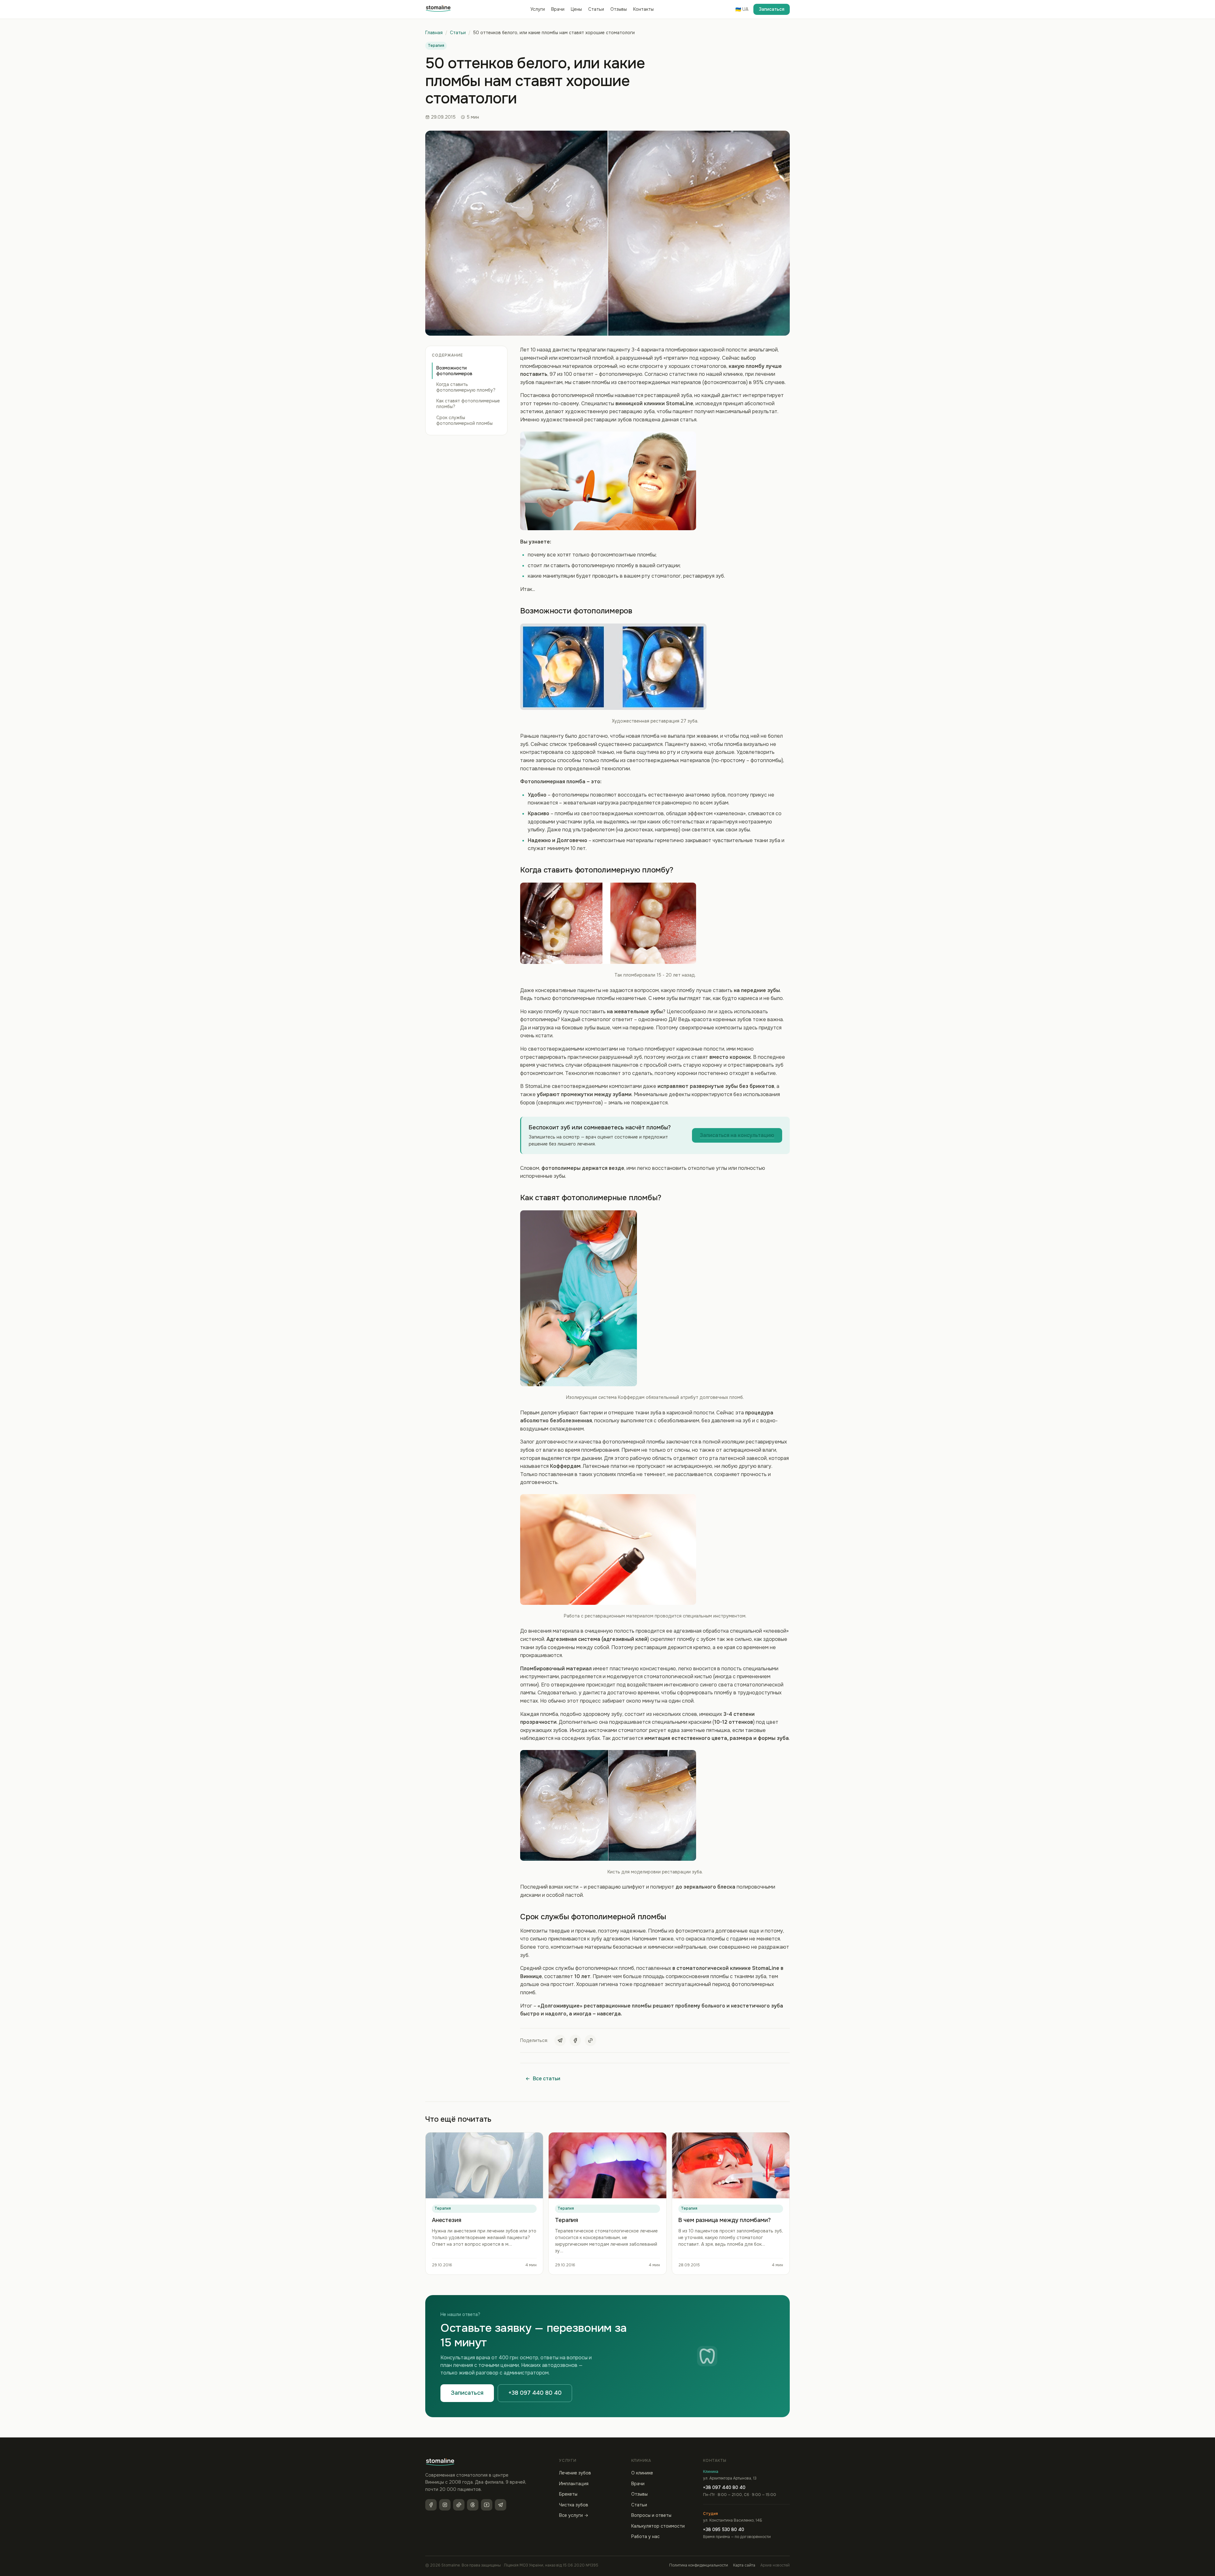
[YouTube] (487, 2505)
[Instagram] (445, 2505)
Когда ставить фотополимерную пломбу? (466, 387)
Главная (434, 33)
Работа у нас (645, 2536)
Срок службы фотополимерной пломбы (464, 420)
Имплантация (574, 2484)
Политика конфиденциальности (699, 2565)
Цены (576, 9)
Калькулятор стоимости (658, 2526)
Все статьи (547, 2079)
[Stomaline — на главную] (438, 9)
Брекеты (568, 2494)
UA (742, 9)
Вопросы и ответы (651, 2515)
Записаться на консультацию (737, 1135)
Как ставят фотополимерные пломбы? (468, 404)
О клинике (642, 2473)
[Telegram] (560, 2040)
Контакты (643, 9)
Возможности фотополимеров (454, 371)
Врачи (558, 9)
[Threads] (473, 2505)
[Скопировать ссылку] (590, 2040)
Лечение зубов (575, 2473)
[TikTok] (459, 2505)
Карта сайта (744, 2565)
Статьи (596, 9)
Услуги (538, 9)
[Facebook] (575, 2040)
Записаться (772, 9)
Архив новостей (775, 2565)
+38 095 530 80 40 (724, 2529)
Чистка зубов (574, 2505)
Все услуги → (574, 2515)
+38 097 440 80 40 (535, 2393)
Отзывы (619, 9)
